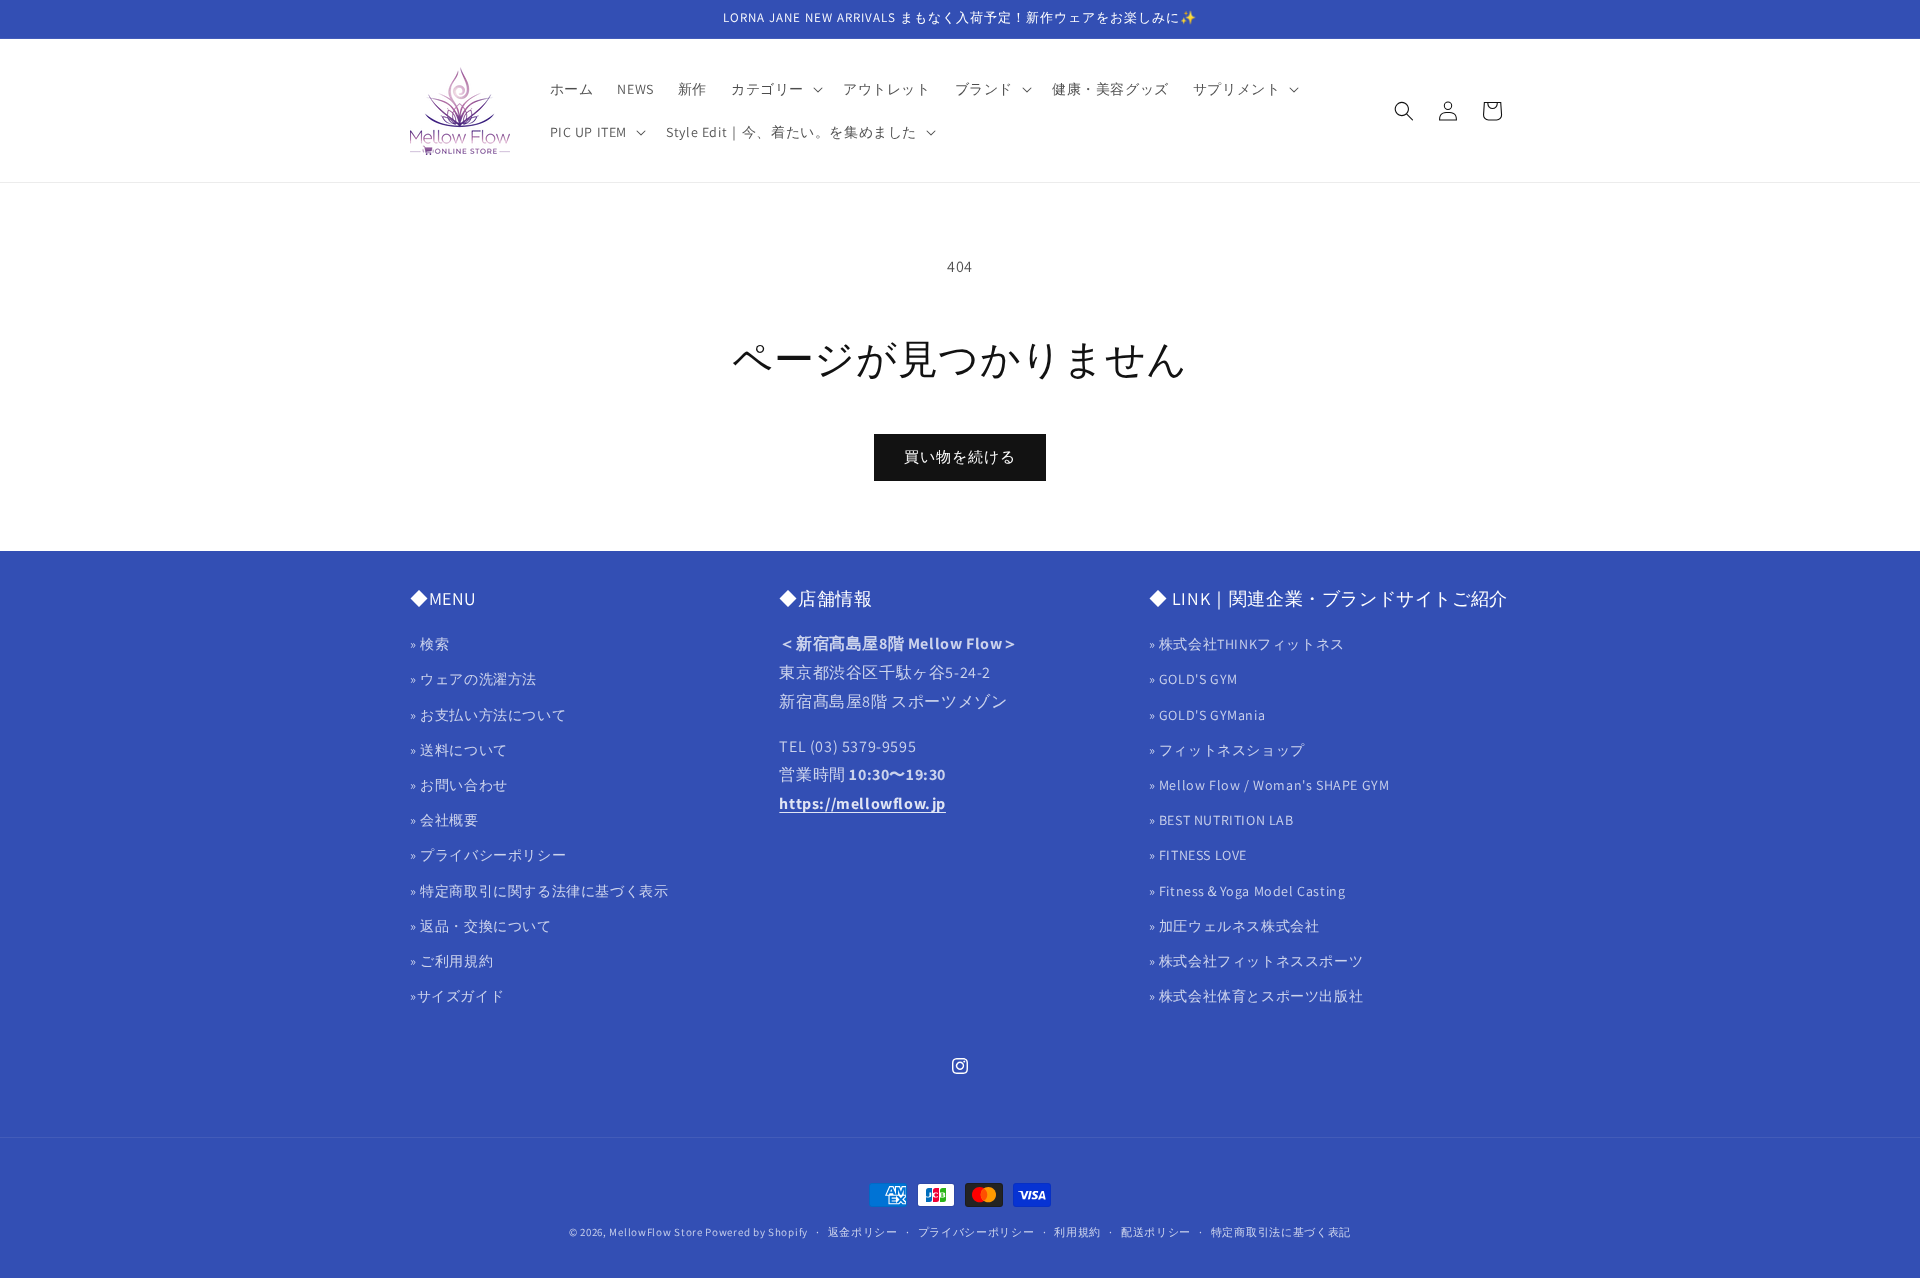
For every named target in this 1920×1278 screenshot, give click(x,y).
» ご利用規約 (451, 961)
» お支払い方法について (488, 715)
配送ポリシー (1156, 1231)
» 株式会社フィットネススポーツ (1256, 961)
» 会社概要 (444, 820)
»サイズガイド (457, 996)
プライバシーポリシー (976, 1231)
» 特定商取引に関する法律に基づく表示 (539, 891)
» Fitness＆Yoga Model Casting (1247, 891)
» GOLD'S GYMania (1207, 715)
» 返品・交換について (481, 926)
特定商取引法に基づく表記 (1281, 1231)
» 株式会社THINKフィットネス (1247, 645)
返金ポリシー (863, 1231)
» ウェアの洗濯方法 (473, 680)
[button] (775, 89)
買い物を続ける (960, 456)
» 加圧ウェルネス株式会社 (1234, 926)
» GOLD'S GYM (1193, 680)
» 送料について (459, 750)
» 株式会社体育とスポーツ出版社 (1256, 996)
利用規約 (1077, 1231)
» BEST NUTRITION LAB (1221, 820)
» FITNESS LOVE (1198, 856)
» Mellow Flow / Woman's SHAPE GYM (1269, 785)
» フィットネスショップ (1227, 750)
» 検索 (429, 645)
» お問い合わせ (459, 785)
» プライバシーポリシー (488, 856)
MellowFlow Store (655, 1232)
